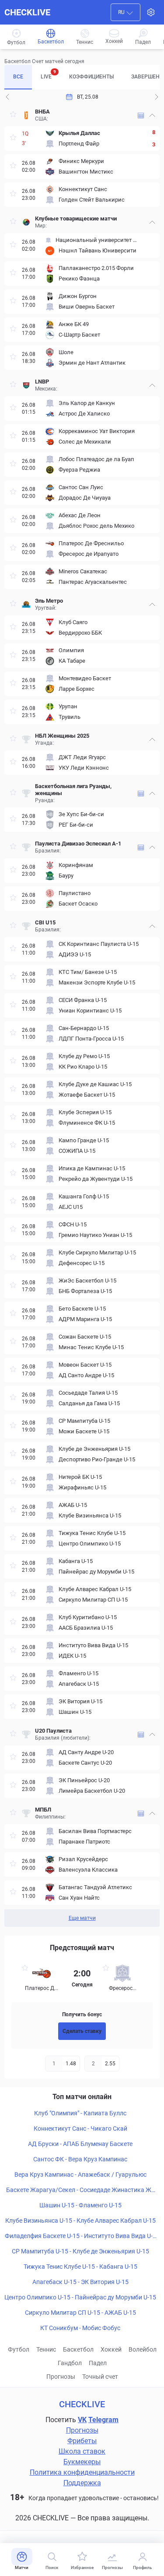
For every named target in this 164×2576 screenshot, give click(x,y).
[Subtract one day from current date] (157, 97)
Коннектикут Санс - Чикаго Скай (80, 2128)
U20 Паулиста (53, 1731)
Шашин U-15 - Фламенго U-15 (80, 2205)
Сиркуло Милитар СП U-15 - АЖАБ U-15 (80, 2313)
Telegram (103, 2420)
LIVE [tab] (48, 75)
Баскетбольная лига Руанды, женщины (73, 790)
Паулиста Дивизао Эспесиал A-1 (78, 844)
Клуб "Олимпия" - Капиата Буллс (80, 2113)
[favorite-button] (13, 115)
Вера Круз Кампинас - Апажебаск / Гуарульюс (80, 2174)
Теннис (46, 2349)
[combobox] (126, 12)
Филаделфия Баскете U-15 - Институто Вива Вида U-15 (80, 2236)
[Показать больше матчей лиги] (141, 115)
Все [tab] (18, 77)
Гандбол (70, 2363)
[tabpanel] (82, 1016)
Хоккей (111, 2349)
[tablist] (82, 77)
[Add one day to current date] (7, 97)
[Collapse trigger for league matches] (152, 115)
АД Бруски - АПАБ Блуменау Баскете (80, 2144)
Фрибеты (82, 2441)
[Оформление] (151, 12)
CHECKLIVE (27, 12)
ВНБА (42, 112)
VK (82, 2420)
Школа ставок (82, 2451)
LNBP (42, 382)
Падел (98, 2363)
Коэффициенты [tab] (91, 77)
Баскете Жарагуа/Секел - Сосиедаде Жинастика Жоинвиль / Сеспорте (80, 2190)
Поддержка (82, 2483)
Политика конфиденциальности (82, 2472)
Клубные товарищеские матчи (76, 219)
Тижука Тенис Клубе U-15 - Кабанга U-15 (80, 2267)
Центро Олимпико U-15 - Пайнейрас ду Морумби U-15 (80, 2297)
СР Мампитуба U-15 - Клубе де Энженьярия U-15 (80, 2251)
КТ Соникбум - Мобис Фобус (80, 2328)
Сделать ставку (82, 2031)
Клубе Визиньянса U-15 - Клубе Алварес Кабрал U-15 (80, 2221)
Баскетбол (78, 2349)
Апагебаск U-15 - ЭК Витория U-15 (80, 2282)
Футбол (19, 2349)
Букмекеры (82, 2462)
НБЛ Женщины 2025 (62, 736)
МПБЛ (43, 1810)
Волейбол (143, 2349)
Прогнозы (61, 2377)
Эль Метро (49, 601)
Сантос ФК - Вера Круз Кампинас (80, 2159)
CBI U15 (46, 922)
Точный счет (100, 2377)
